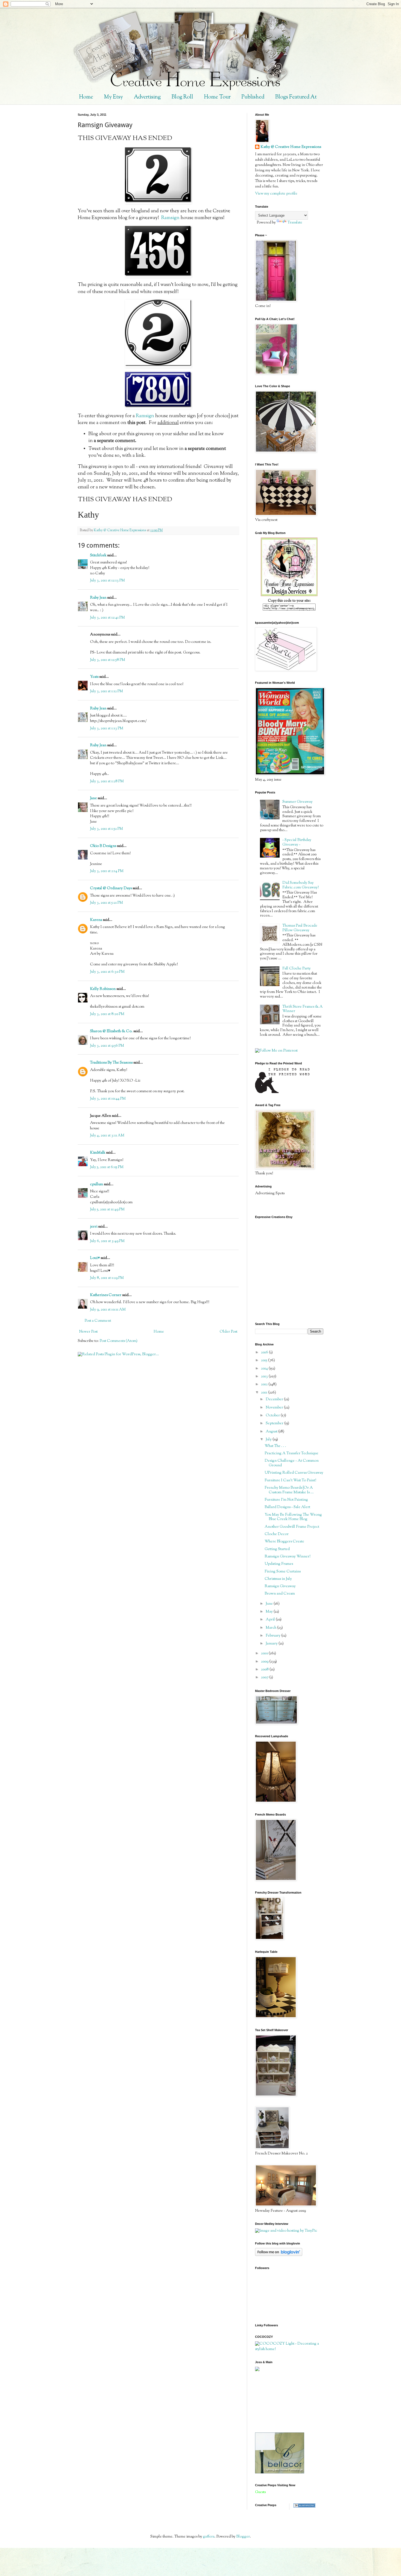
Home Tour (217, 97)
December (275, 1399)
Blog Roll (182, 97)
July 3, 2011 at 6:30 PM (107, 972)
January (272, 1644)
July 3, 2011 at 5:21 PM (107, 903)
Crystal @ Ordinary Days (111, 888)
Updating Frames (279, 1564)
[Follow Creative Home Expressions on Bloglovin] (279, 2255)
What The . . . (275, 1446)
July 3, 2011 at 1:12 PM (107, 691)
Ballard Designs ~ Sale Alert (287, 1507)
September (275, 1423)
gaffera (209, 2537)
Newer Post (88, 1332)
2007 (265, 1677)
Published (253, 97)
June (270, 1604)
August (272, 1432)
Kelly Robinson (103, 989)
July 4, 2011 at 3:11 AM (107, 1136)
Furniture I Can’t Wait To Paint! (290, 1480)
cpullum (97, 1184)
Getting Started (277, 1549)
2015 (265, 1360)
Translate (295, 223)
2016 (265, 1353)
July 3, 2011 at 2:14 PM (107, 871)
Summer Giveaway (297, 802)
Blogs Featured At (296, 97)
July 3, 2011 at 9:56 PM (107, 1046)
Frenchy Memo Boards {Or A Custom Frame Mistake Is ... (289, 1490)
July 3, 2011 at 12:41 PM (107, 618)
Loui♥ (95, 1258)
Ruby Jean (98, 598)
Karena (96, 920)
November (275, 1408)
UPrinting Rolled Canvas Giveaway (294, 1473)
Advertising (147, 97)
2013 (265, 1377)
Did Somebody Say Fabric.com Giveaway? (300, 885)
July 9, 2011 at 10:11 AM (108, 1310)
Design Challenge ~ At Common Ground (292, 1463)
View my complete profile (276, 194)
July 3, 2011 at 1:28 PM (107, 781)
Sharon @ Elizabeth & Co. (111, 1031)
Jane (93, 798)
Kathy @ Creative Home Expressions (291, 147)
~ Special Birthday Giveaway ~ (297, 842)
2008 (265, 1670)
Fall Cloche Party (297, 969)
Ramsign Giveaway (280, 1586)
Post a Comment (98, 1321)
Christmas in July (278, 1579)
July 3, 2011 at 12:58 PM (108, 660)
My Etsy (113, 97)
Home (86, 97)
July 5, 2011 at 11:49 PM (107, 1210)
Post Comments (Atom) (119, 1341)
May (270, 1612)
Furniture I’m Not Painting (286, 1500)
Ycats (94, 677)
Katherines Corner (106, 1295)
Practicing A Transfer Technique (291, 1453)
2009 (265, 1662)
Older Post (228, 1332)
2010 (265, 1653)
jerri (94, 1227)
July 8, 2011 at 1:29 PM (107, 1278)
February (273, 1636)
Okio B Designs (103, 846)
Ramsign (170, 218)
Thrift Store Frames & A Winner (303, 1009)
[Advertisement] (280, 2402)
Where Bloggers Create (284, 1542)
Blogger (243, 2537)
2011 (265, 1393)
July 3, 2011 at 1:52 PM (107, 829)
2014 (265, 1369)
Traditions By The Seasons (111, 1063)
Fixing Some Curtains (283, 1572)
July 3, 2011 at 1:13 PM (107, 729)
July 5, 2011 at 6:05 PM (107, 1167)
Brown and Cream (280, 1594)
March (271, 1628)
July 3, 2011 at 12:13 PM (107, 581)
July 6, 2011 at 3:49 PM (107, 1241)
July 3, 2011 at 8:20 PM (107, 1014)
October (273, 1416)
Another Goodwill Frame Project (292, 1527)
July (269, 1440)
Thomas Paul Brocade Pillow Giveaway (300, 928)
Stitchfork (98, 556)
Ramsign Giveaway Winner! (288, 1557)
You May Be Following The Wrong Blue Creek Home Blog (293, 1517)
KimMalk (98, 1153)
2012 (265, 1384)
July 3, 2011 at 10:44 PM (108, 1099)
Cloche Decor (277, 1534)
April (271, 1620)
